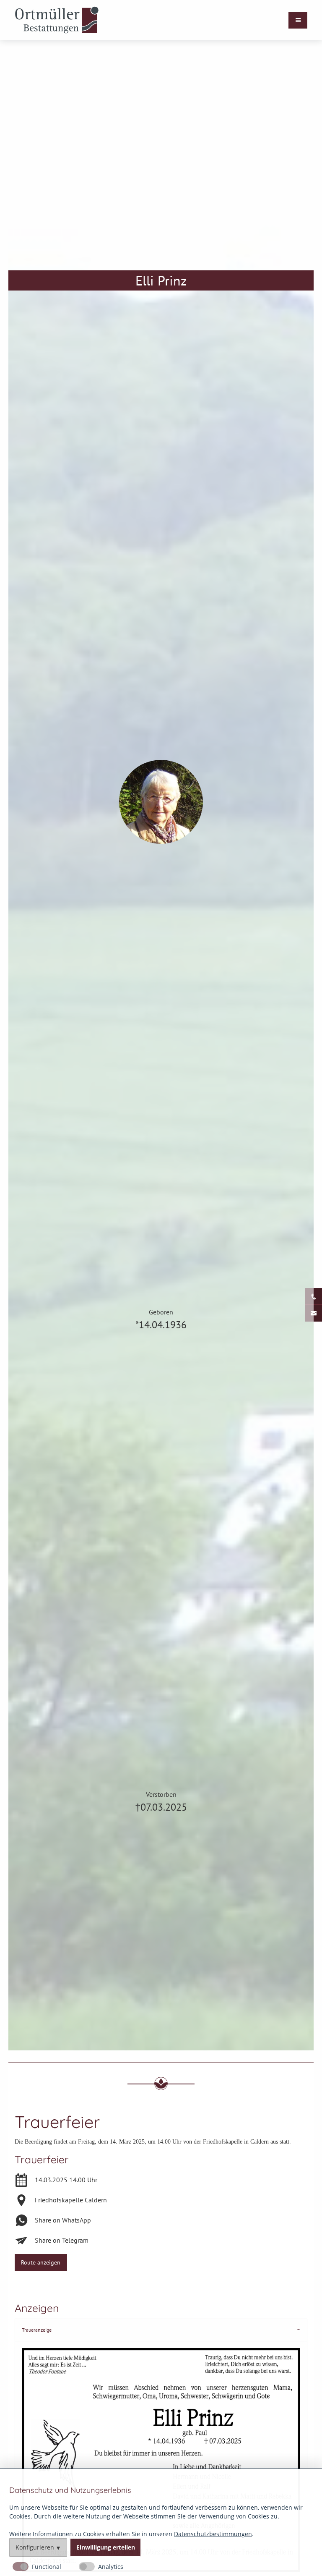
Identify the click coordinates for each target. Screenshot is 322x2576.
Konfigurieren (35, 2547)
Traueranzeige (37, 2330)
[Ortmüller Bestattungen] (57, 20)
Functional (47, 2567)
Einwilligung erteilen (106, 2547)
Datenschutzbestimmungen (213, 2534)
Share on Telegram (62, 2240)
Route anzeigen (41, 2262)
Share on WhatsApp (63, 2220)
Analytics (111, 2567)
